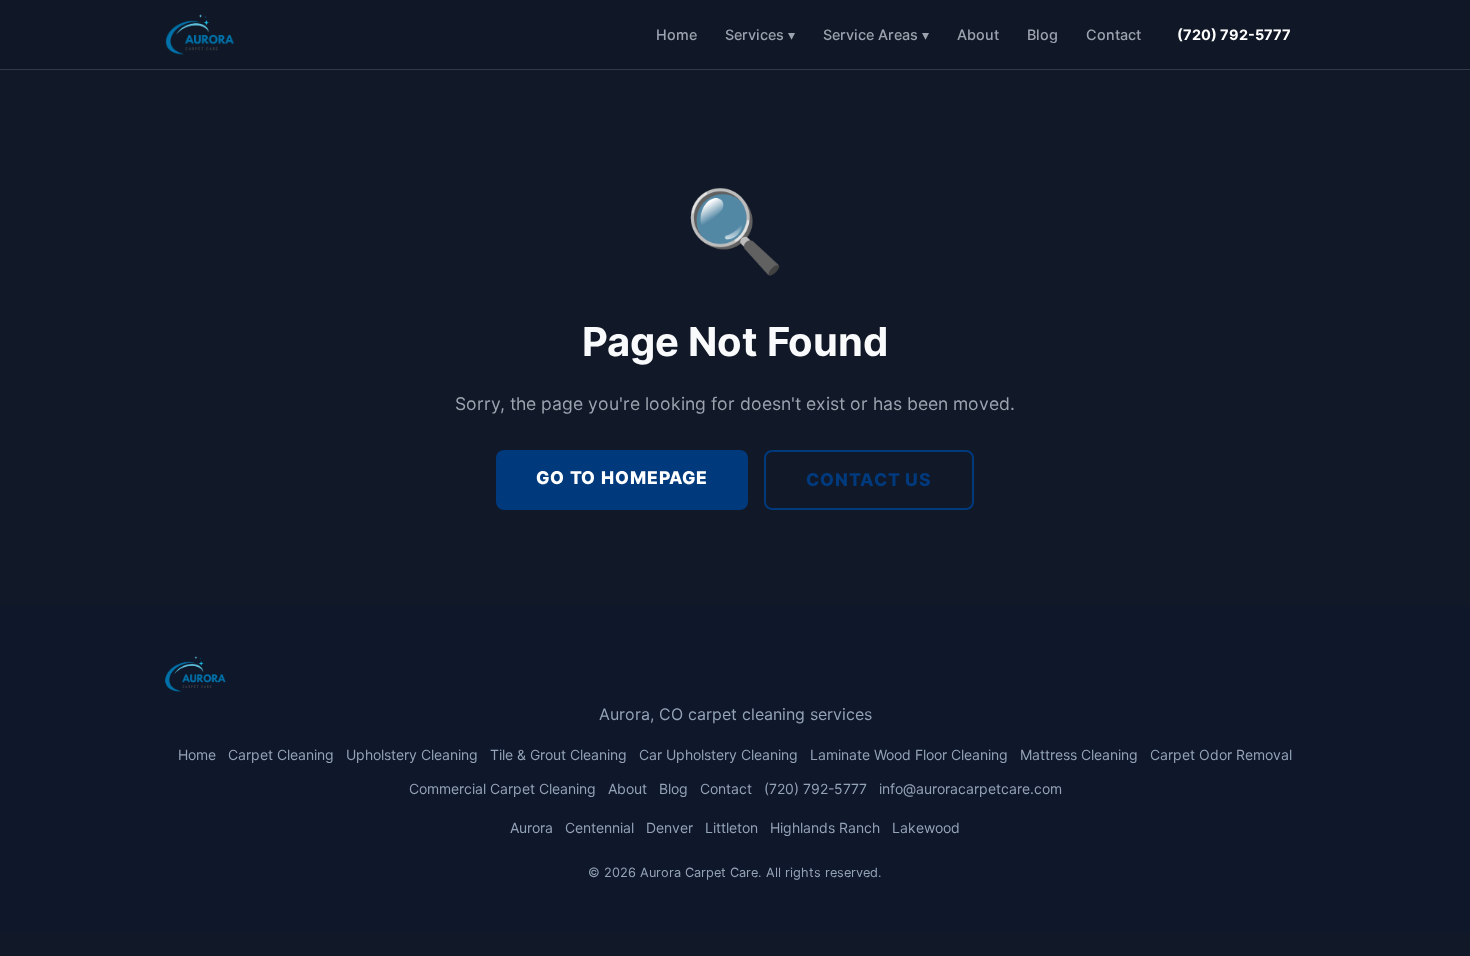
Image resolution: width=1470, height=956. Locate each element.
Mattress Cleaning (1079, 754)
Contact (1113, 34)
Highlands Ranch (825, 827)
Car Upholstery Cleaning (718, 754)
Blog (1042, 34)
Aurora (531, 827)
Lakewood (926, 827)
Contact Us (869, 479)
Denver (669, 827)
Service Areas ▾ (876, 34)
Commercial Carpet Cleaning (502, 788)
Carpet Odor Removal (1221, 754)
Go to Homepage (622, 477)
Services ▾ (760, 34)
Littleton (731, 827)
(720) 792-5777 (1234, 34)
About (978, 34)
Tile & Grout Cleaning (558, 754)
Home (676, 34)
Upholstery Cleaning (412, 754)
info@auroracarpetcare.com (970, 788)
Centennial (599, 827)
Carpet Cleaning (281, 754)
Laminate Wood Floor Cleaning (909, 754)
